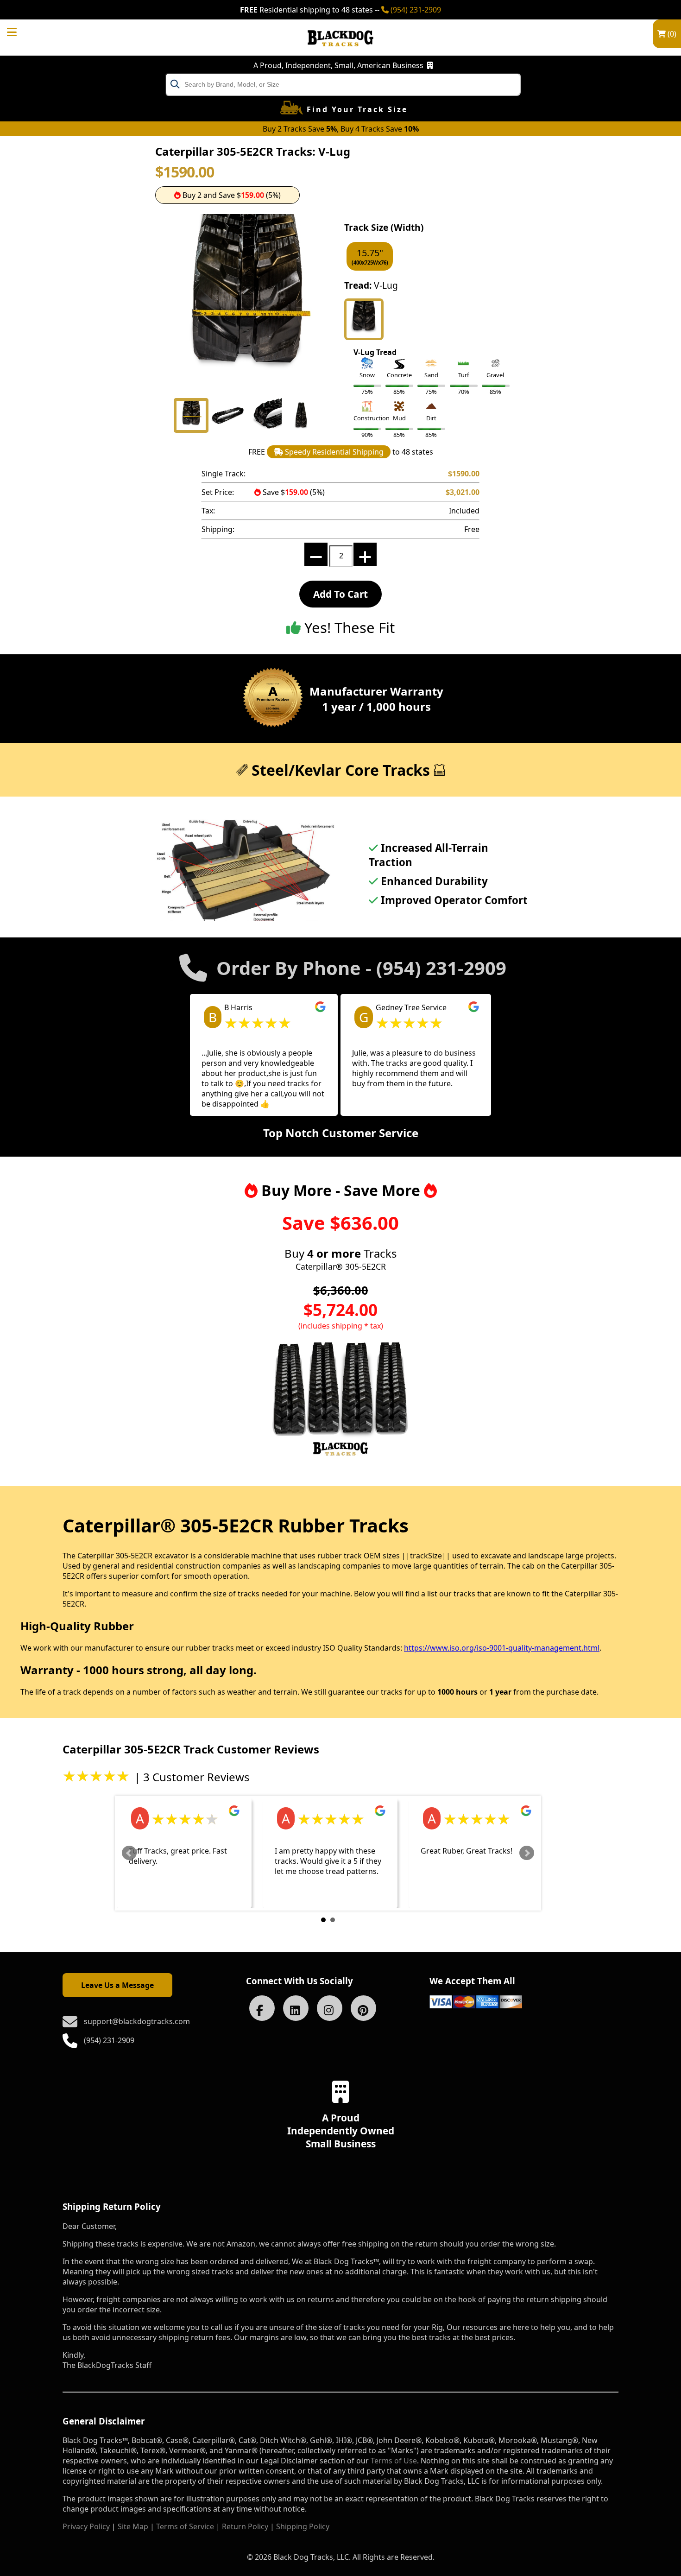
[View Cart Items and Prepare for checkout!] (21, 31)
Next (527, 1853)
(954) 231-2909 (415, 10)
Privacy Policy (86, 2526)
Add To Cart (340, 594)
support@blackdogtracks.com (137, 2021)
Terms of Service (185, 2526)
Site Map (133, 2526)
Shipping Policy (303, 2526)
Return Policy (245, 2526)
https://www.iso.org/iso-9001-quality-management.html (502, 1648)
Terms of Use (394, 2461)
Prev (129, 1853)
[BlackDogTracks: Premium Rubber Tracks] (340, 53)
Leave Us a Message (117, 1985)
